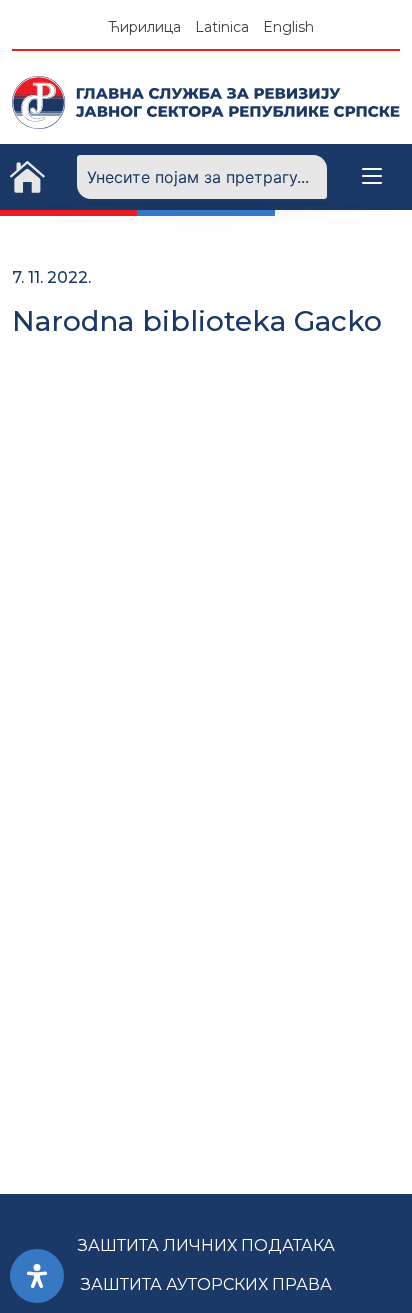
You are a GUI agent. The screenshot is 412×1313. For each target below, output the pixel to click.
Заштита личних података (206, 1245)
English (288, 27)
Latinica (222, 27)
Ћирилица (144, 27)
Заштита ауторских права (206, 1284)
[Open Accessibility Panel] (37, 1276)
